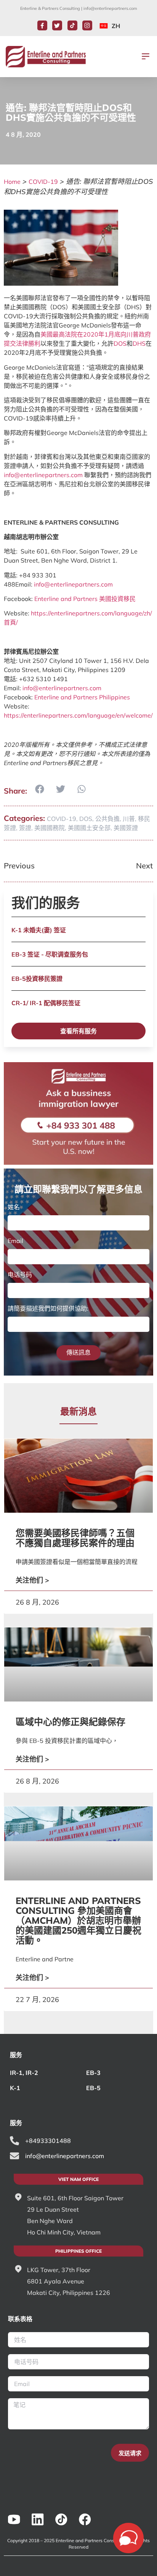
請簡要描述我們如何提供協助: (48, 1308)
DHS (139, 343)
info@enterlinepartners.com (110, 8)
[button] (146, 57)
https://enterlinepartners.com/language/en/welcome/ (78, 715)
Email (15, 1241)
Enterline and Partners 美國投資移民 (85, 599)
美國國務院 (50, 828)
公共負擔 (107, 819)
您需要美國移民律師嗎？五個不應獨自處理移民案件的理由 (75, 1538)
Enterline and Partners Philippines (82, 697)
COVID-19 (43, 182)
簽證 (25, 828)
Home (12, 182)
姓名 (14, 1207)
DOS (120, 343)
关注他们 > (32, 1580)
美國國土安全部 (89, 828)
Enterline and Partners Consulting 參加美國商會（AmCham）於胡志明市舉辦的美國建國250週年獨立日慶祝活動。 (78, 1920)
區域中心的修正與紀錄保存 (70, 1722)
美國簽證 (126, 828)
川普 (129, 819)
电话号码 (20, 1275)
